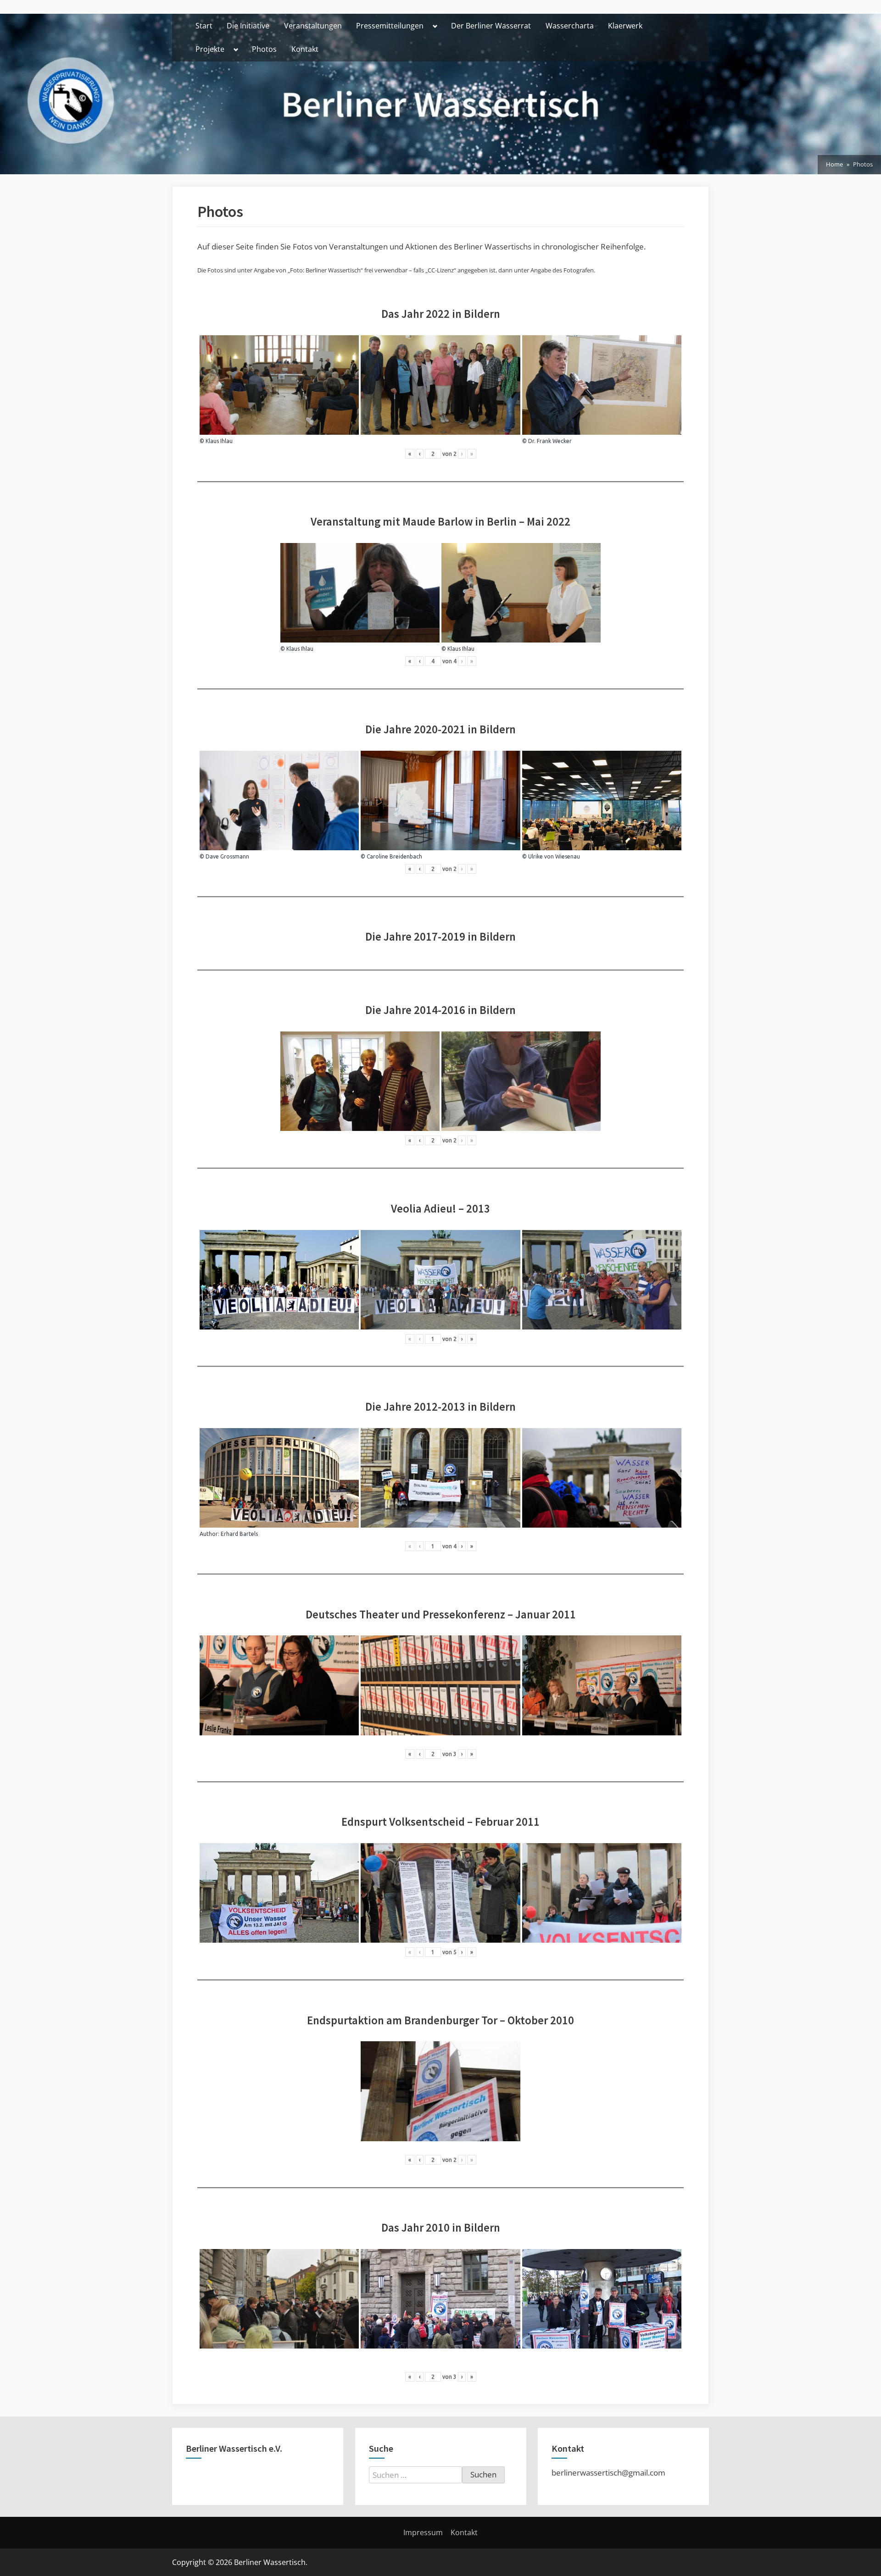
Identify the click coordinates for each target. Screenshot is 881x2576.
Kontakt (305, 49)
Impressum (423, 2532)
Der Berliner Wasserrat (491, 26)
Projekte (210, 49)
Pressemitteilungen (390, 26)
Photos (264, 49)
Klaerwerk (625, 26)
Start (204, 26)
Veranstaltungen (313, 26)
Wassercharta (570, 26)
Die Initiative (248, 26)
